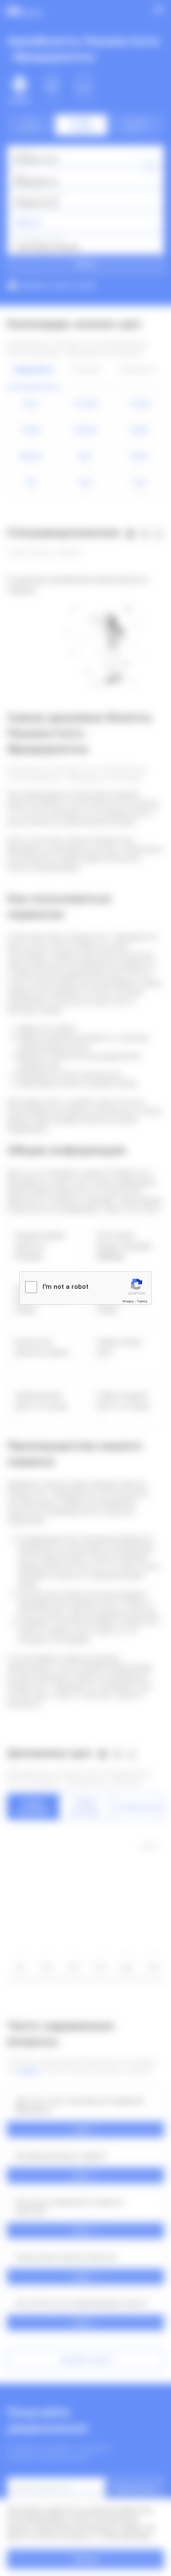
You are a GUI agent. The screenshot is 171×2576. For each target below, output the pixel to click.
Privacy (128, 1301)
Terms (142, 1301)
